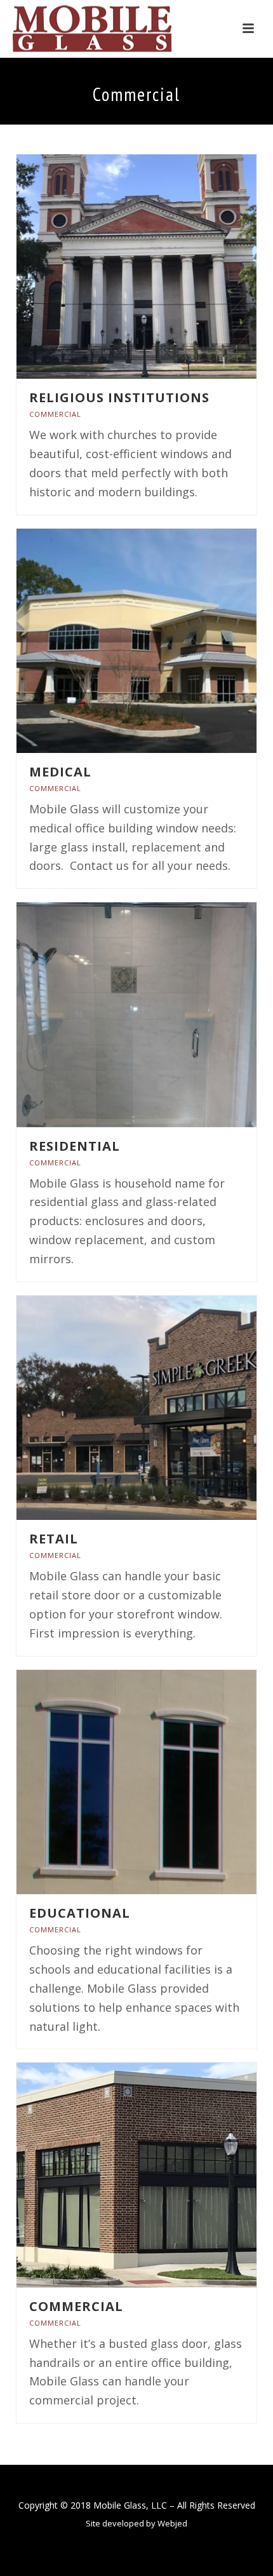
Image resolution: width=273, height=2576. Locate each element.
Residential (75, 1146)
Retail (54, 1539)
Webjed (172, 2523)
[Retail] (164, 1408)
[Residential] (164, 1015)
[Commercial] (164, 2175)
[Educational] (164, 1782)
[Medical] (164, 641)
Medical (60, 772)
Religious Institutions (119, 397)
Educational (80, 1913)
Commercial (55, 414)
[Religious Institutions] (164, 266)
